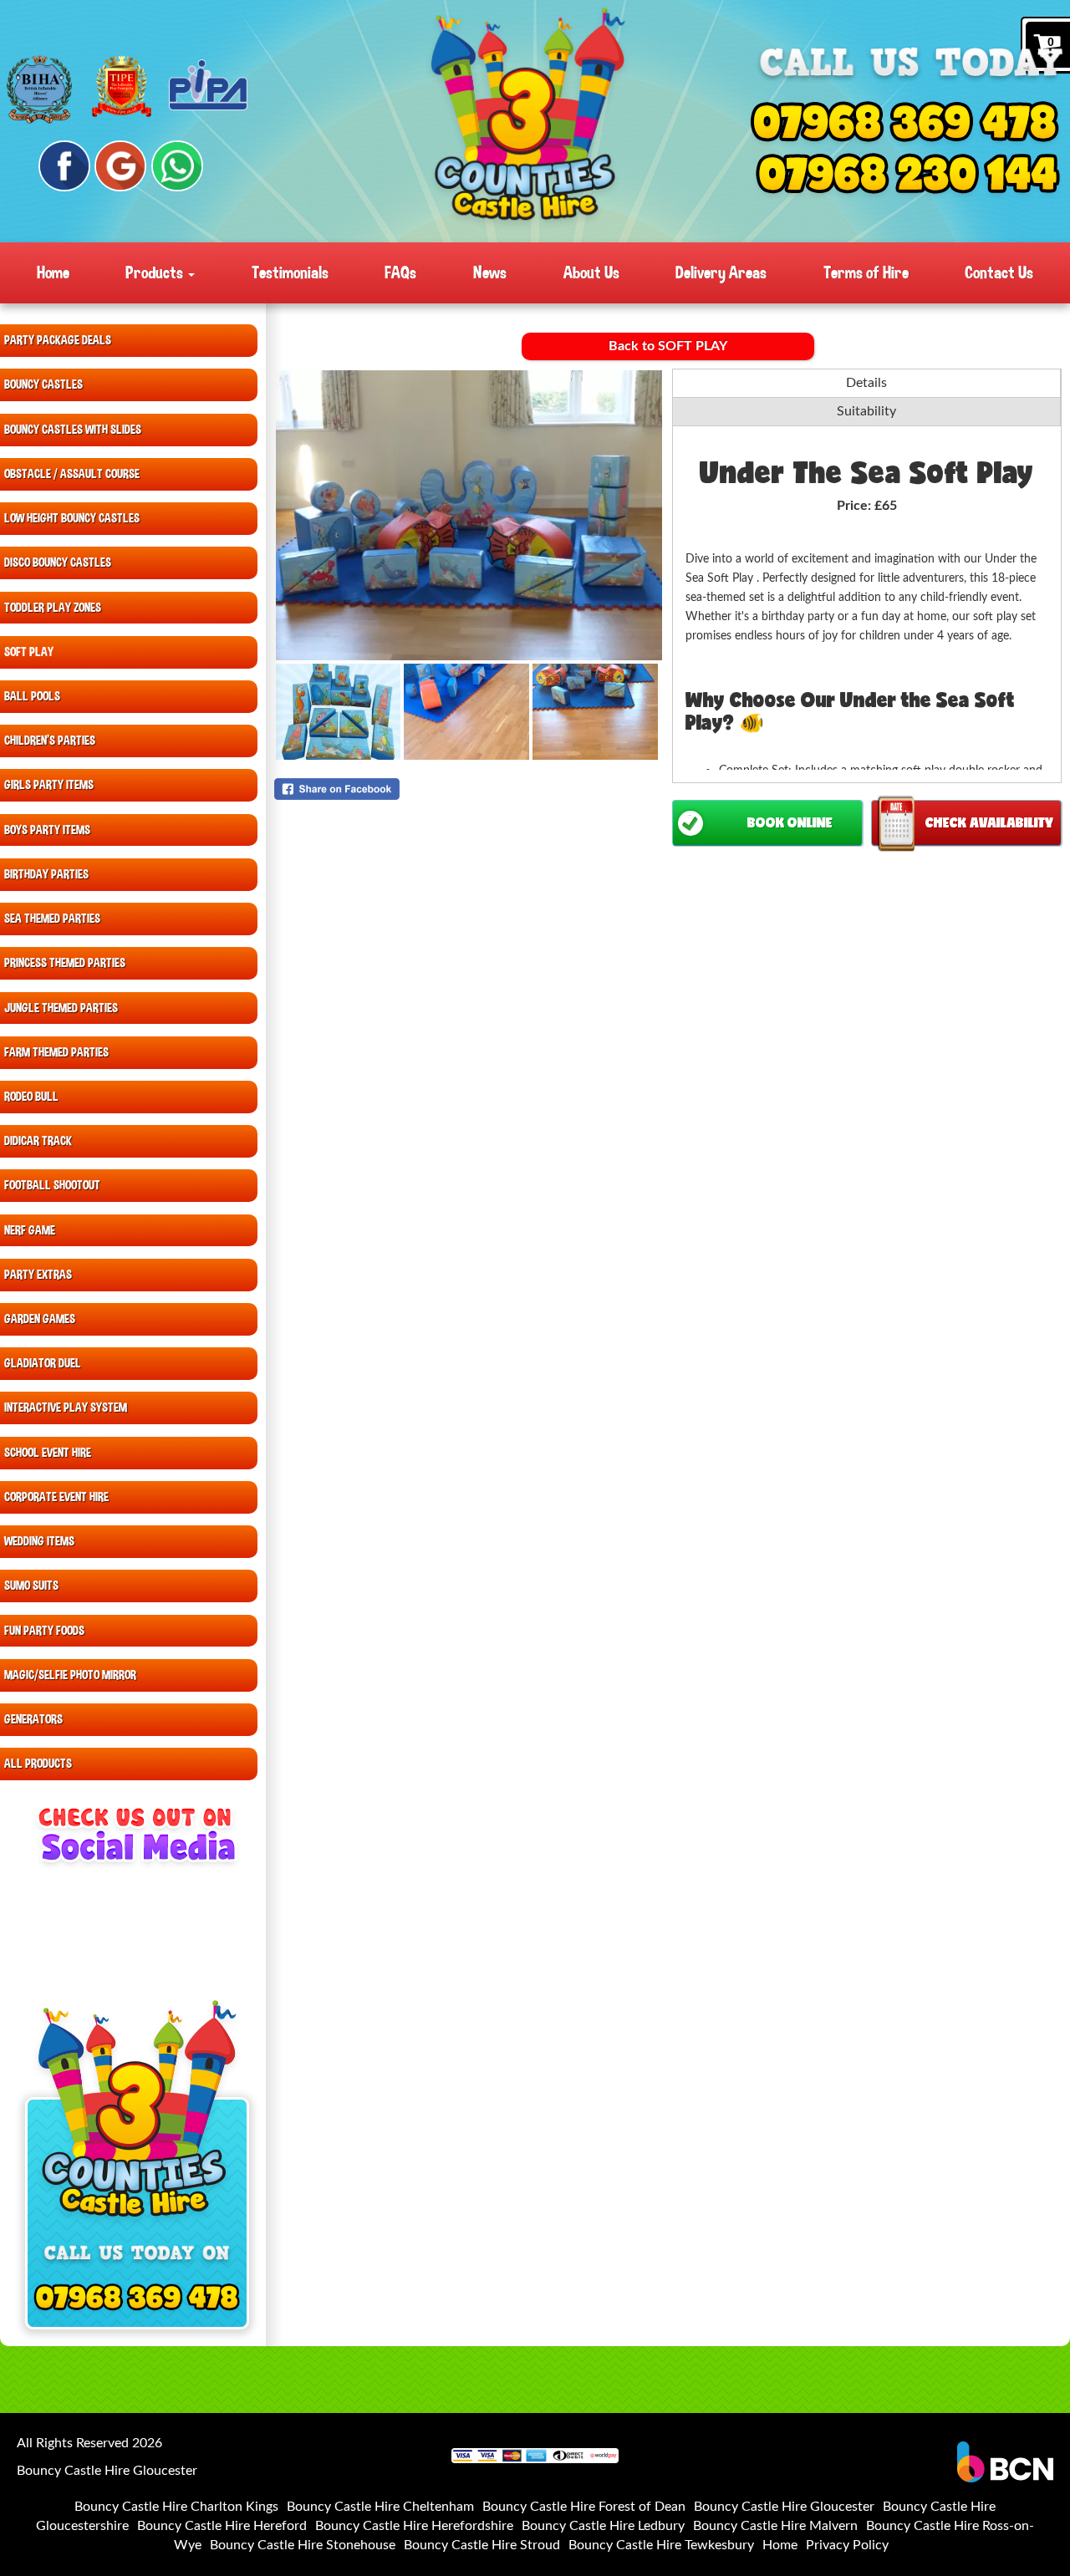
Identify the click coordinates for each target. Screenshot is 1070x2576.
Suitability (866, 411)
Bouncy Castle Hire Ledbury (603, 2526)
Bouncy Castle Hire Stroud (482, 2545)
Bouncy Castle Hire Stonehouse (303, 2545)
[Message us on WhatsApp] (177, 166)
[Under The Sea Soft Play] (469, 515)
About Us (591, 272)
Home (53, 272)
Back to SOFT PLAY (668, 346)
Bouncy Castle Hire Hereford (222, 2526)
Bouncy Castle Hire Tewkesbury (661, 2545)
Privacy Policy (847, 2545)
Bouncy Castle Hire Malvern (775, 2526)
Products (156, 272)
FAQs (400, 272)
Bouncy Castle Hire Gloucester (784, 2507)
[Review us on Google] (120, 166)
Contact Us (999, 272)
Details (866, 383)
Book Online (790, 822)
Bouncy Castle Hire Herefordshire (414, 2526)
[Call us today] (904, 125)
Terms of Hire (866, 272)
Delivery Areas (721, 272)
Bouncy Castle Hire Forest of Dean (584, 2507)
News (490, 272)
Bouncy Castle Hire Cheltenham (380, 2507)
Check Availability (989, 822)
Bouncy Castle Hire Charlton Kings (176, 2507)
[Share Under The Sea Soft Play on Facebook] (469, 789)
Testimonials (290, 272)
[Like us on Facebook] (64, 166)
